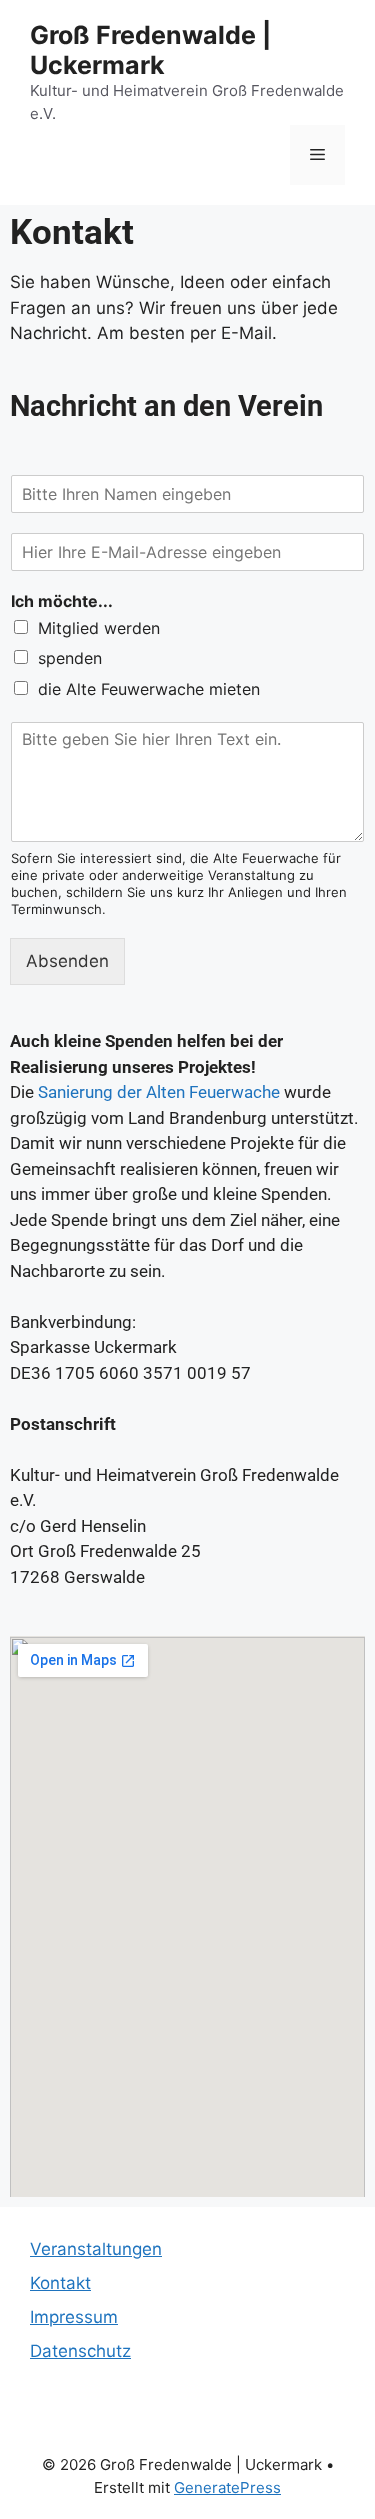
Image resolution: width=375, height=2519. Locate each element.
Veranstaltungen (96, 2249)
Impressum (74, 2317)
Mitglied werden (99, 628)
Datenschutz (80, 2351)
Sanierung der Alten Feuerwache (157, 1092)
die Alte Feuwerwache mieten (149, 689)
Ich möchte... (62, 601)
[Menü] (317, 155)
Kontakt (60, 2283)
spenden (70, 658)
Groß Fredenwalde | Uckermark (150, 50)
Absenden (67, 961)
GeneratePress (227, 2487)
